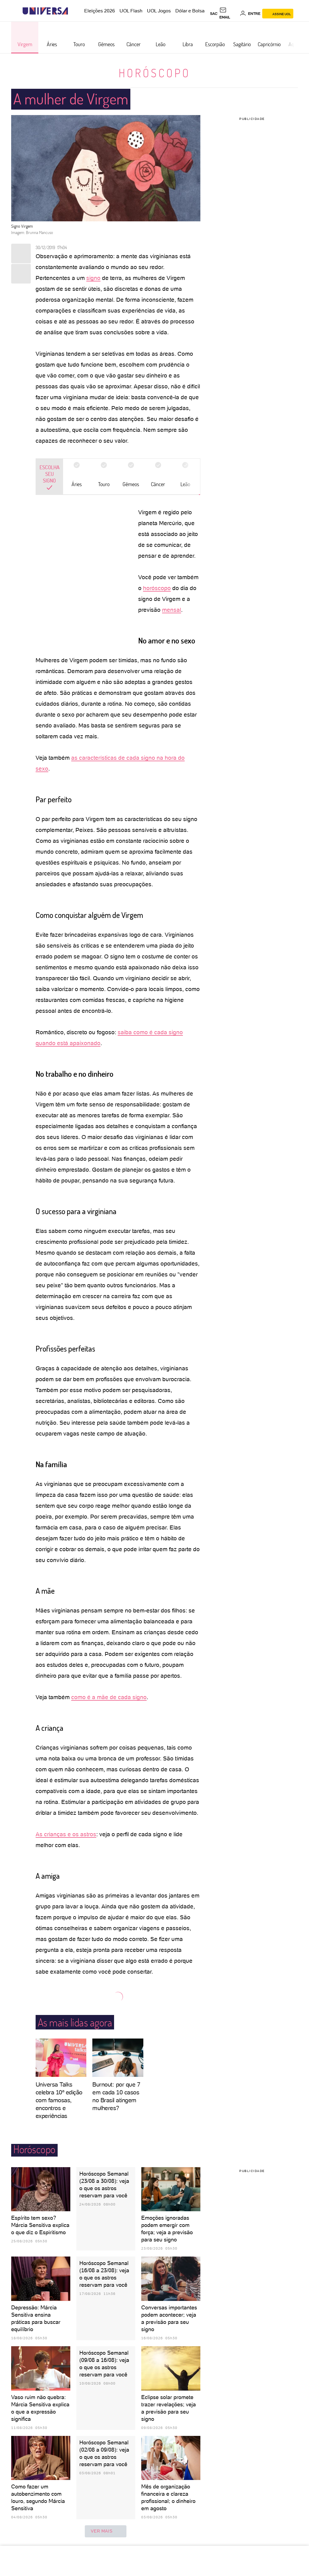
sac (214, 14)
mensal (172, 610)
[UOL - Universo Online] (73, 11)
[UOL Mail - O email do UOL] (229, 14)
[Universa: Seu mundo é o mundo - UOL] (45, 11)
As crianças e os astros (66, 1834)
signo (93, 278)
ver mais (102, 2531)
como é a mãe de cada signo (109, 1697)
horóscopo (157, 588)
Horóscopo (154, 73)
